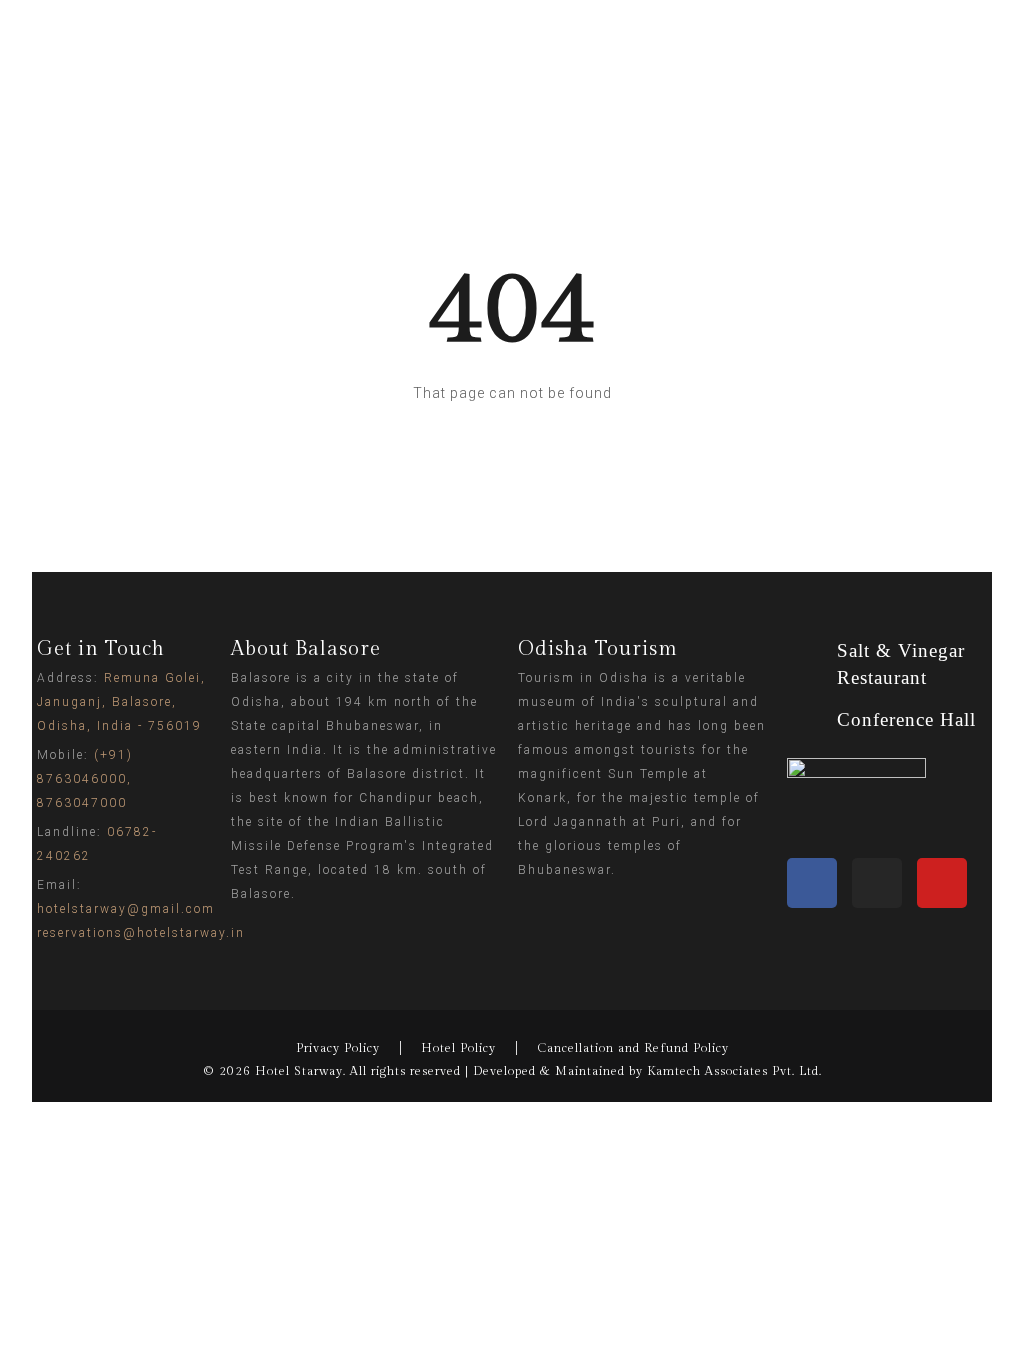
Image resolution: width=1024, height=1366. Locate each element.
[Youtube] (942, 883)
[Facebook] (812, 883)
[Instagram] (877, 883)
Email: (141, 909)
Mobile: (85, 779)
